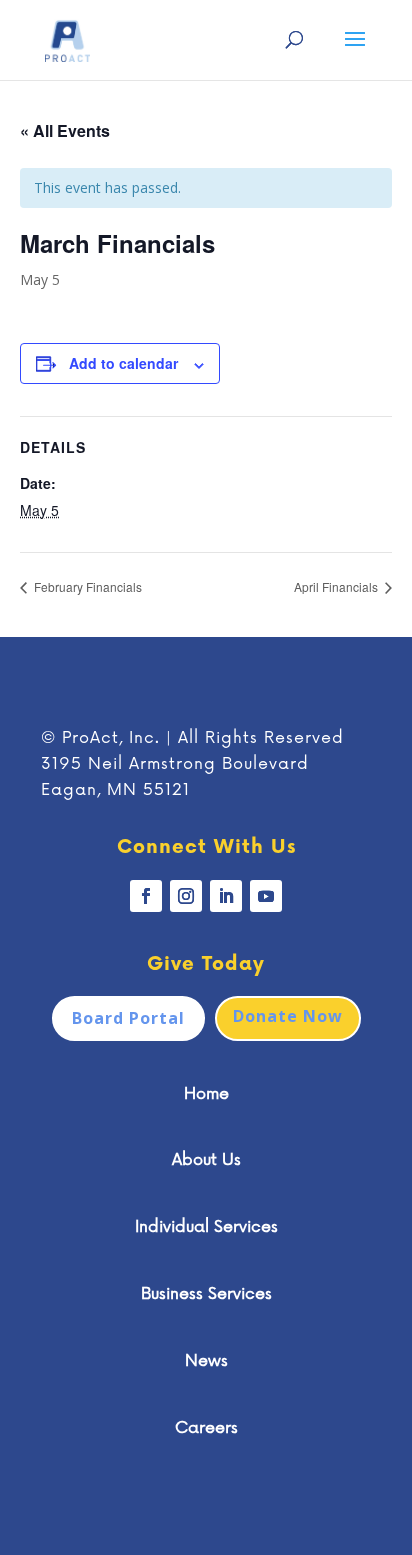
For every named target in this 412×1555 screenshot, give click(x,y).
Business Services (206, 1294)
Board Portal (128, 1018)
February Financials (86, 586)
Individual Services (206, 1227)
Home (206, 1094)
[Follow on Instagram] (186, 896)
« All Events (65, 130)
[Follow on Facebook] (146, 896)
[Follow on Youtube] (266, 896)
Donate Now (288, 1016)
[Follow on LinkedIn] (226, 896)
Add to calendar (123, 363)
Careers (206, 1428)
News (206, 1361)
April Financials (337, 586)
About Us (206, 1160)
